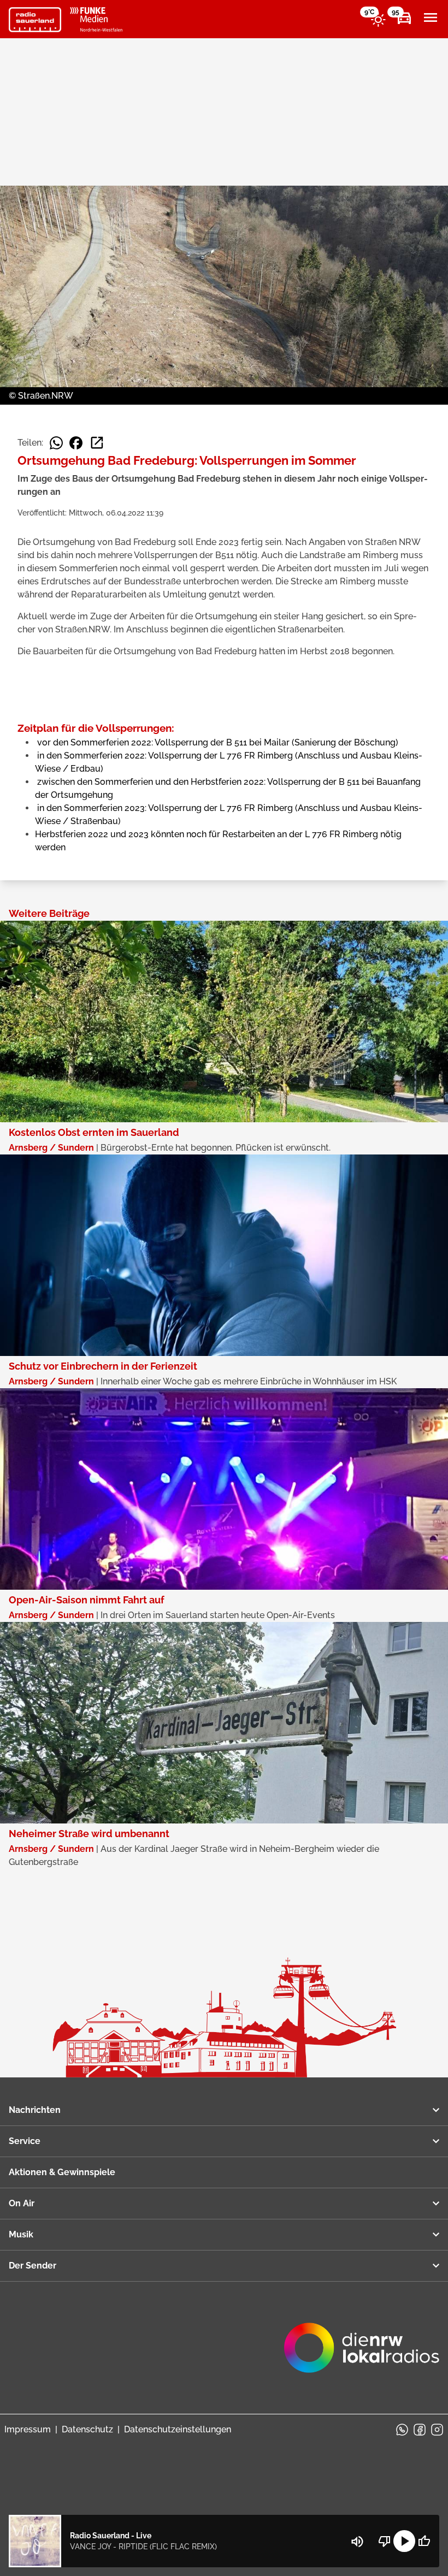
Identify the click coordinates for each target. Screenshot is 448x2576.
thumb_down (385, 2541)
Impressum (28, 2429)
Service (25, 2141)
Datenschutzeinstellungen (178, 2429)
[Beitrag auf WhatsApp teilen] (56, 443)
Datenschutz (87, 2429)
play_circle (404, 2541)
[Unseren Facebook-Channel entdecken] (420, 2430)
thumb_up (424, 2541)
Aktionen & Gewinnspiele (62, 2172)
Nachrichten (35, 2110)
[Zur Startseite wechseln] (35, 20)
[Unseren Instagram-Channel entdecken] (437, 2430)
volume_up (357, 2542)
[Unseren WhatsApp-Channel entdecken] (402, 2430)
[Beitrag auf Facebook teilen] (76, 443)
